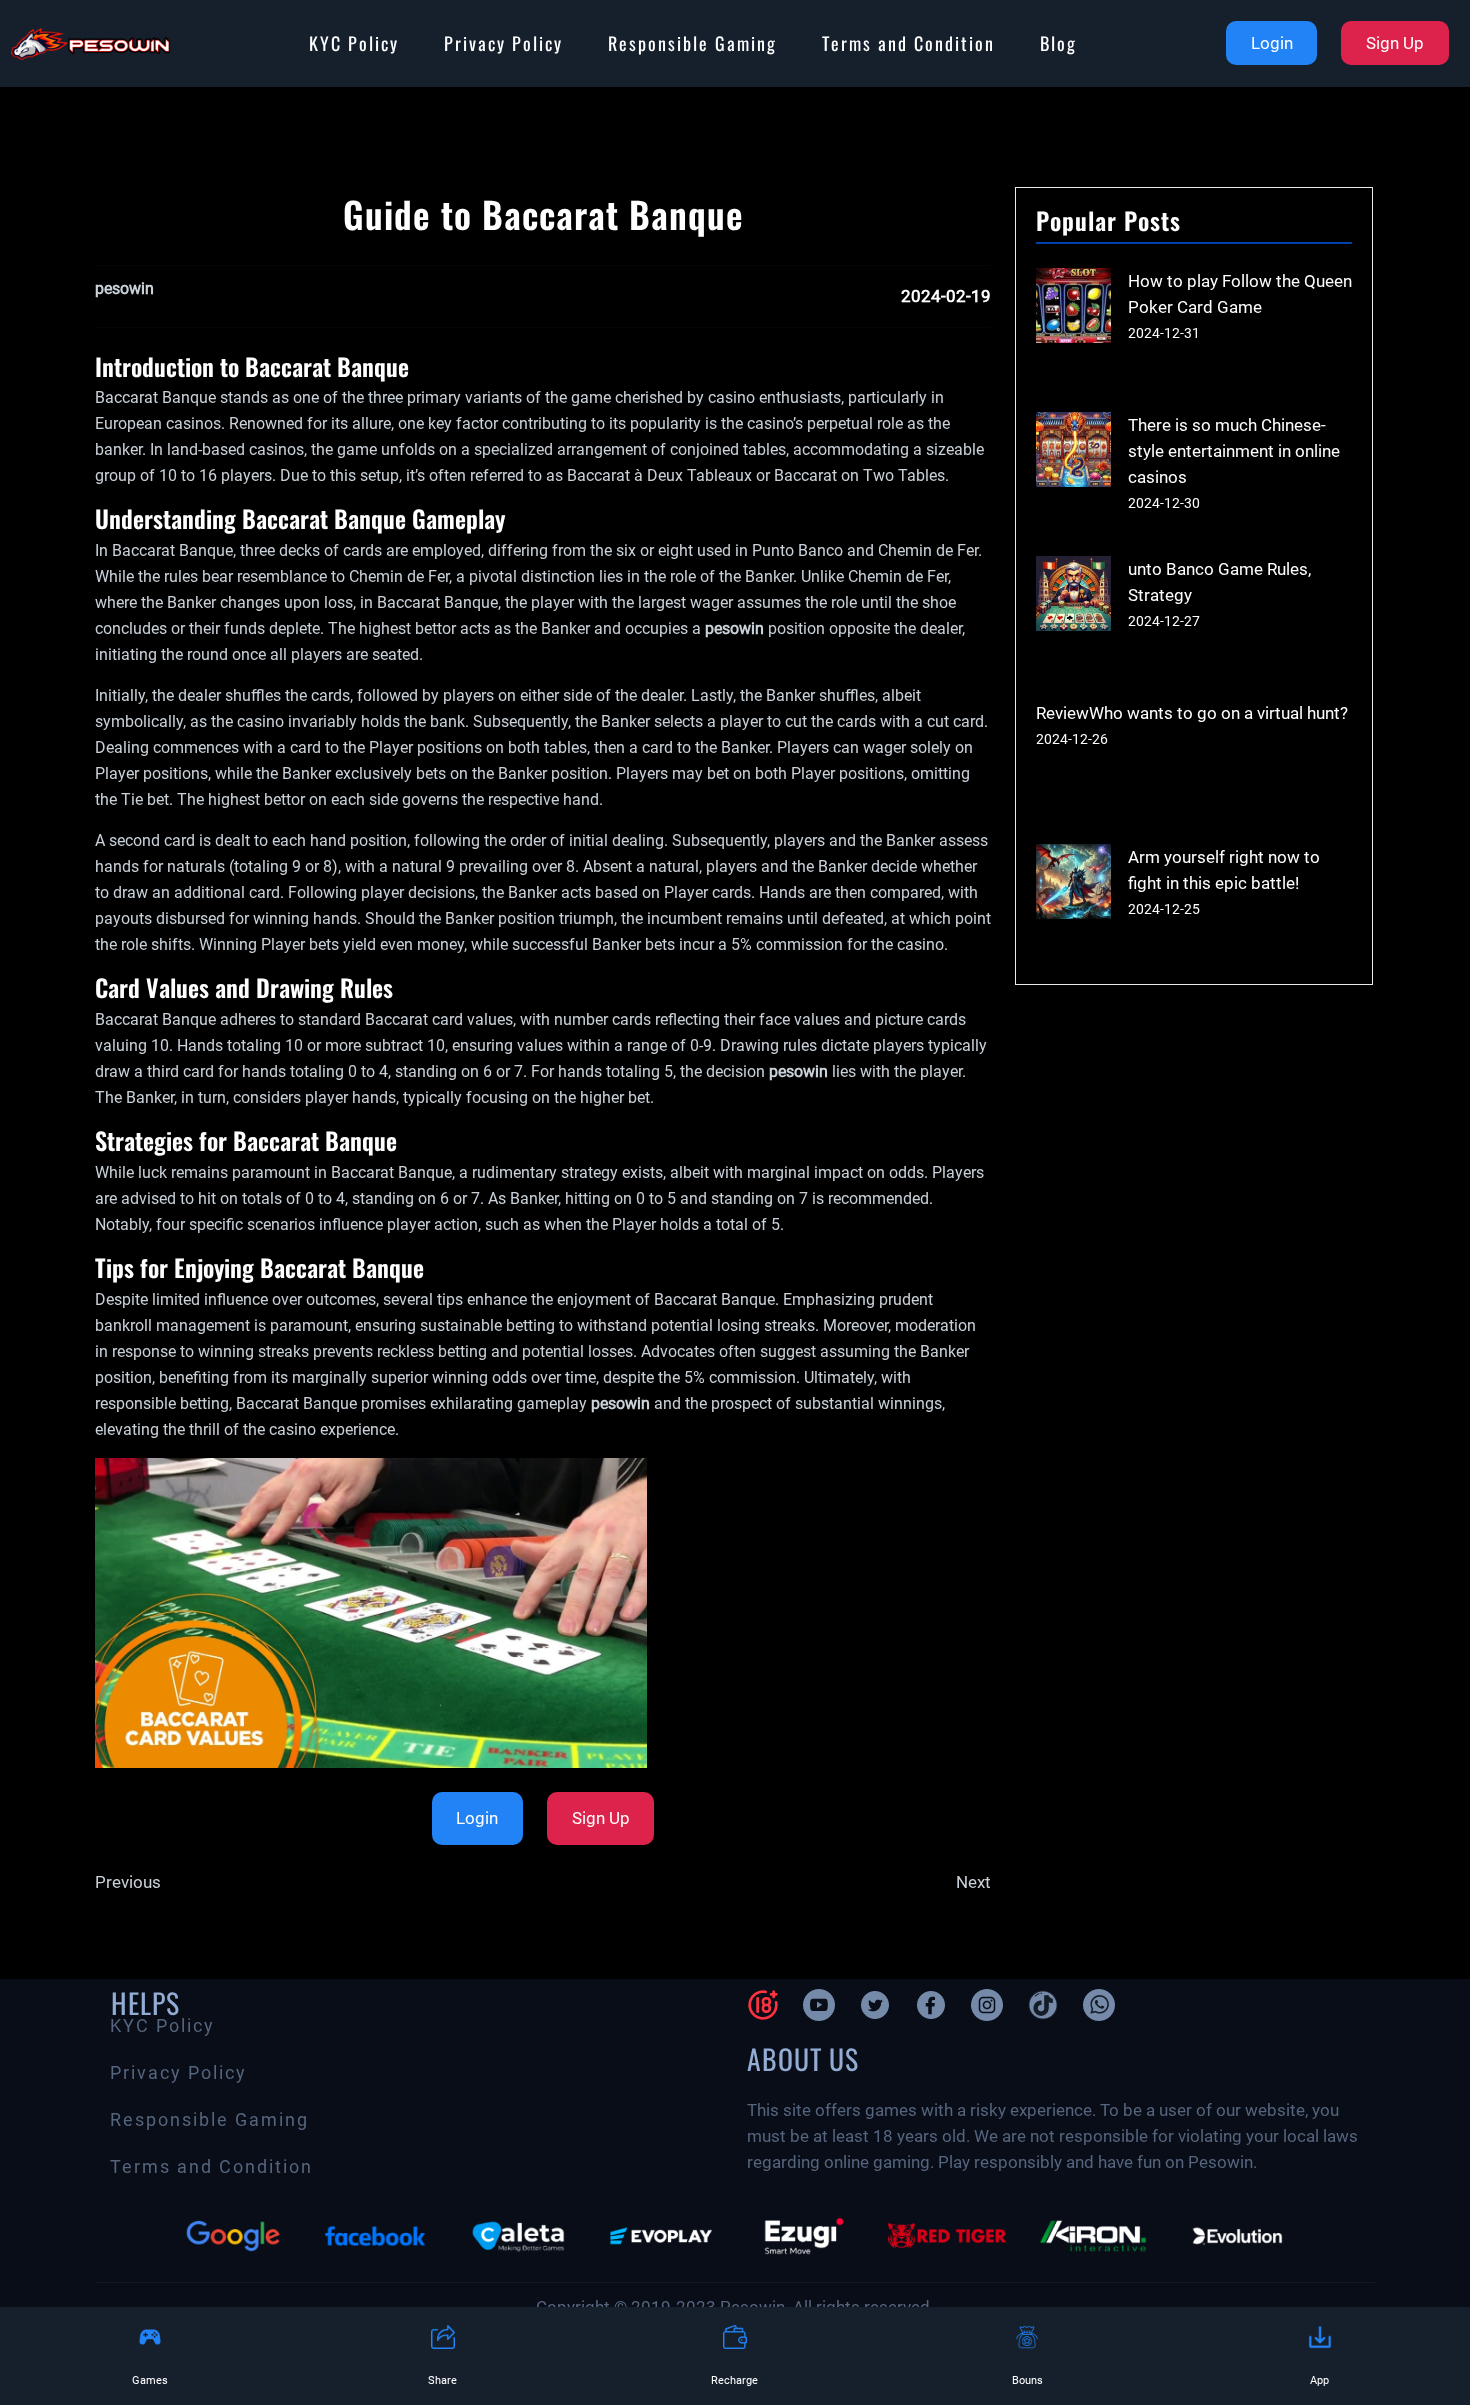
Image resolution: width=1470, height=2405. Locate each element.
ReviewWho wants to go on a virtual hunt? (1192, 713)
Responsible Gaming (692, 43)
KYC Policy (354, 43)
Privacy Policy (503, 43)
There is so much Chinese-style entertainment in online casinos (1234, 451)
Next (973, 1882)
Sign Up (1395, 43)
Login (1272, 43)
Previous (128, 1882)
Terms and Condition (908, 43)
